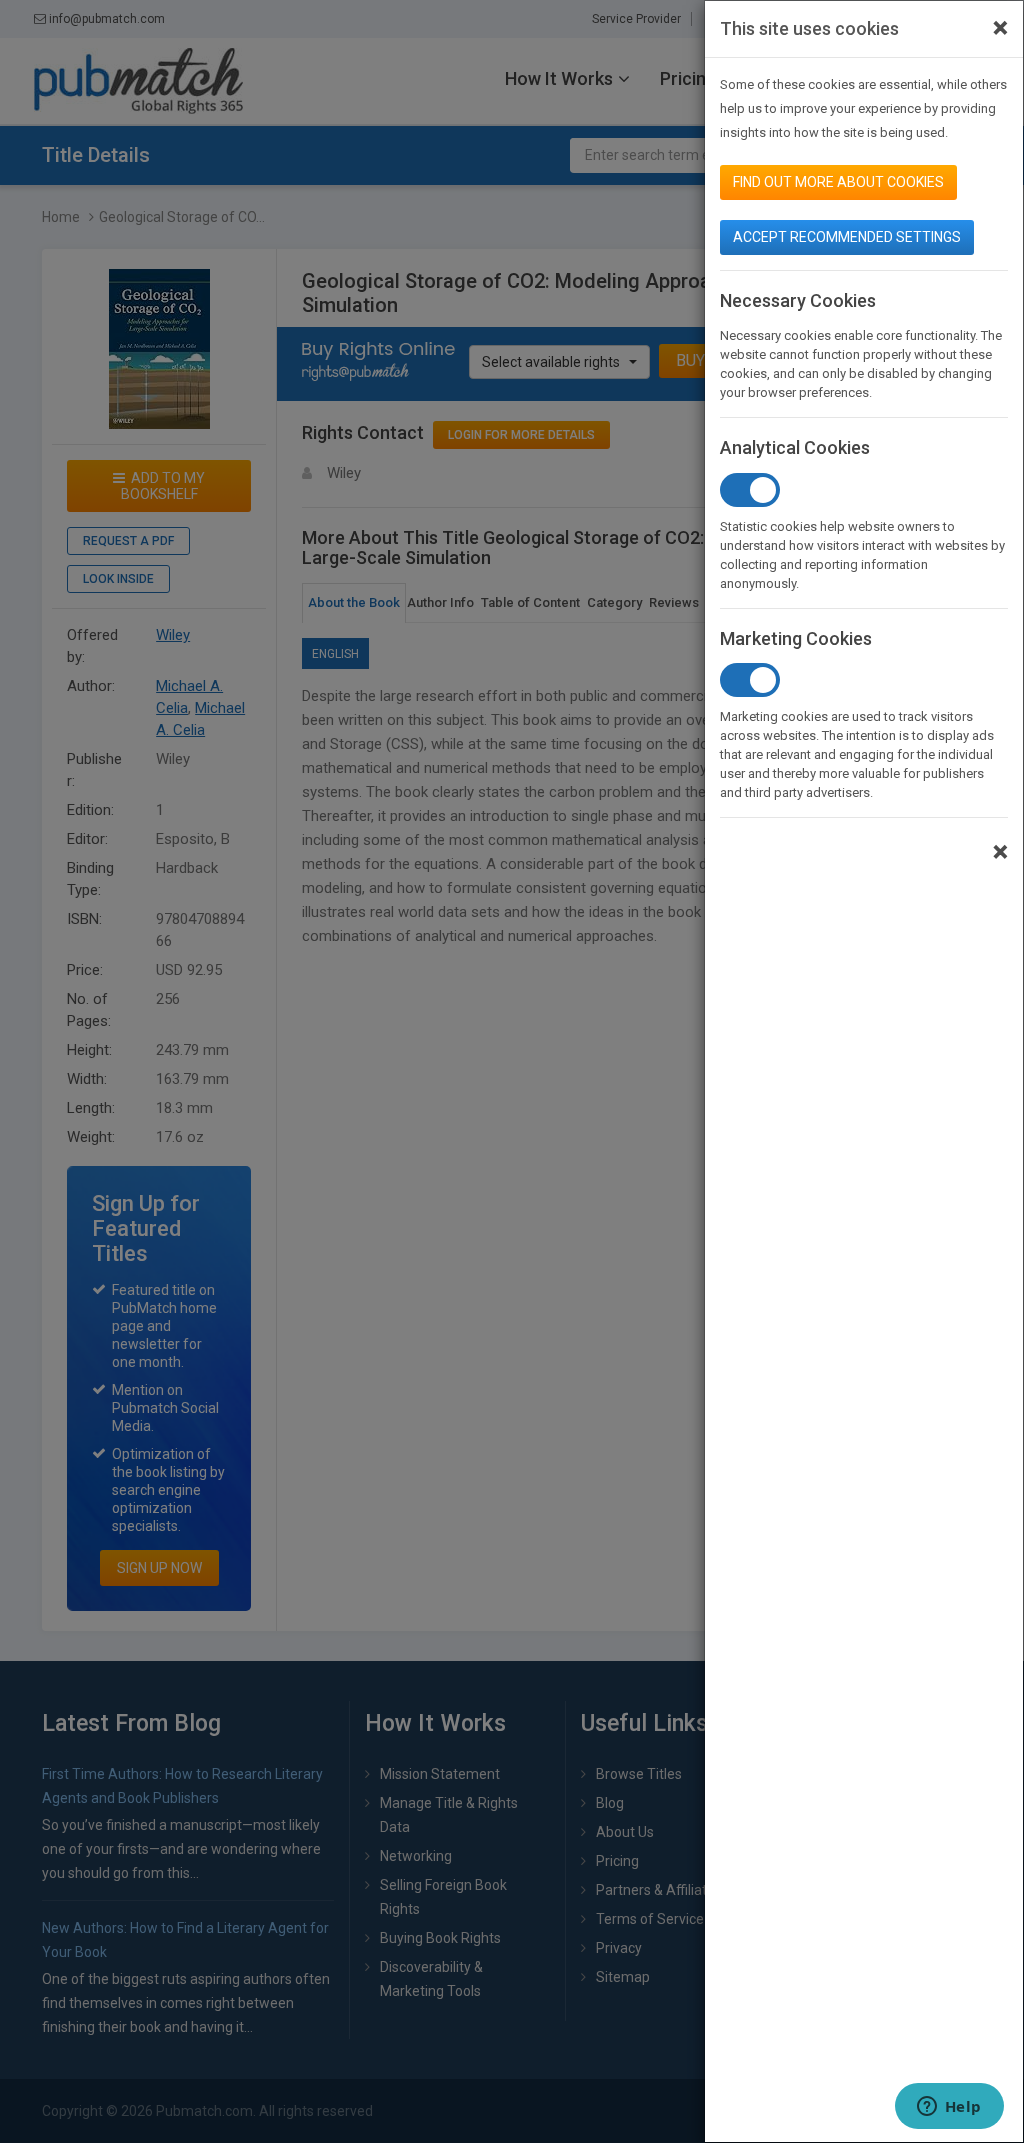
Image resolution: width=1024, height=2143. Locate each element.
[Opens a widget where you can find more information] (949, 2108)
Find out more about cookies (838, 182)
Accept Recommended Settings (847, 237)
